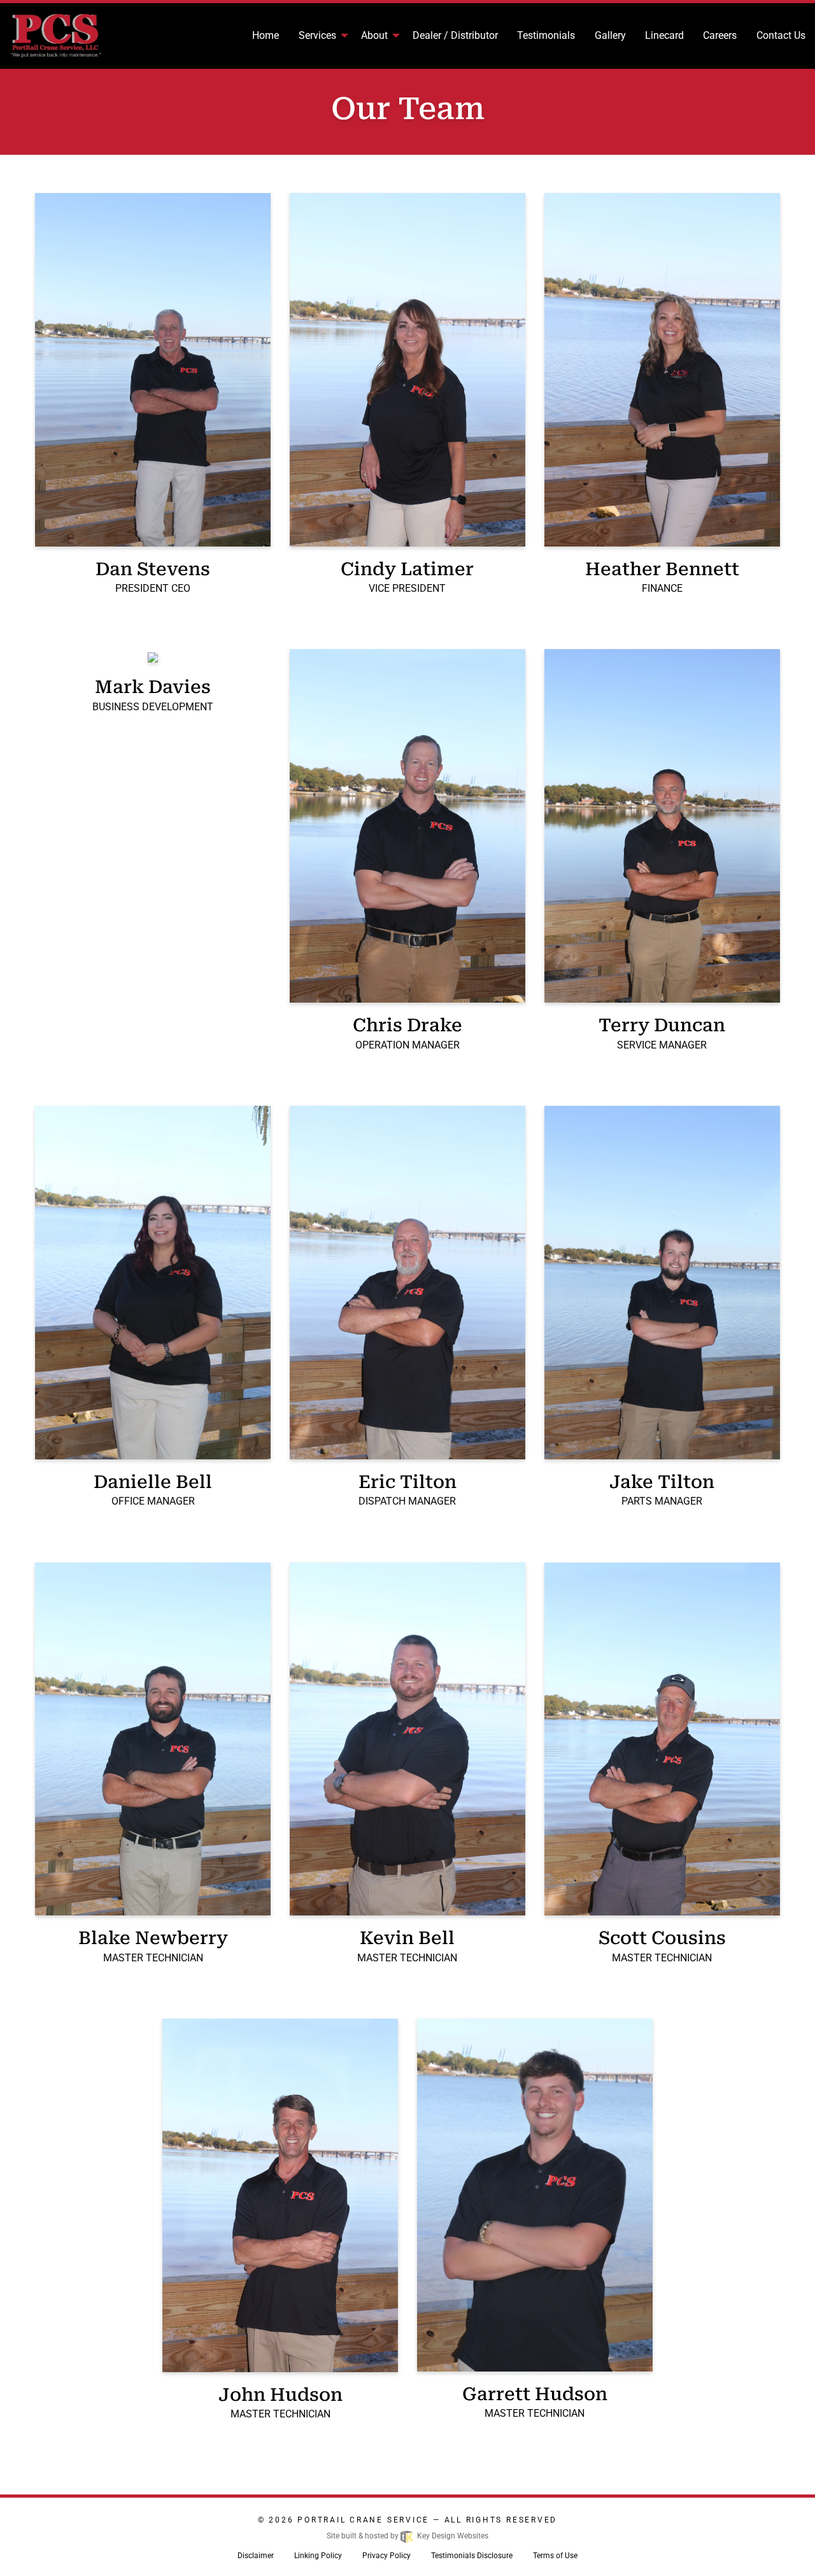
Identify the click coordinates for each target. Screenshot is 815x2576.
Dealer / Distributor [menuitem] (455, 35)
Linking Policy (318, 2556)
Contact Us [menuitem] (781, 35)
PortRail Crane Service (363, 2520)
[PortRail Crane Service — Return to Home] (68, 36)
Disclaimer (256, 2556)
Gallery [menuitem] (610, 35)
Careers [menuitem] (720, 35)
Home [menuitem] (266, 35)
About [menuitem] (374, 35)
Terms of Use (555, 2556)
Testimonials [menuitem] (546, 35)
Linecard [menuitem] (664, 35)
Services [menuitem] (317, 35)
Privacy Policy (386, 2556)
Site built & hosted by (407, 2536)
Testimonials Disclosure (472, 2556)
